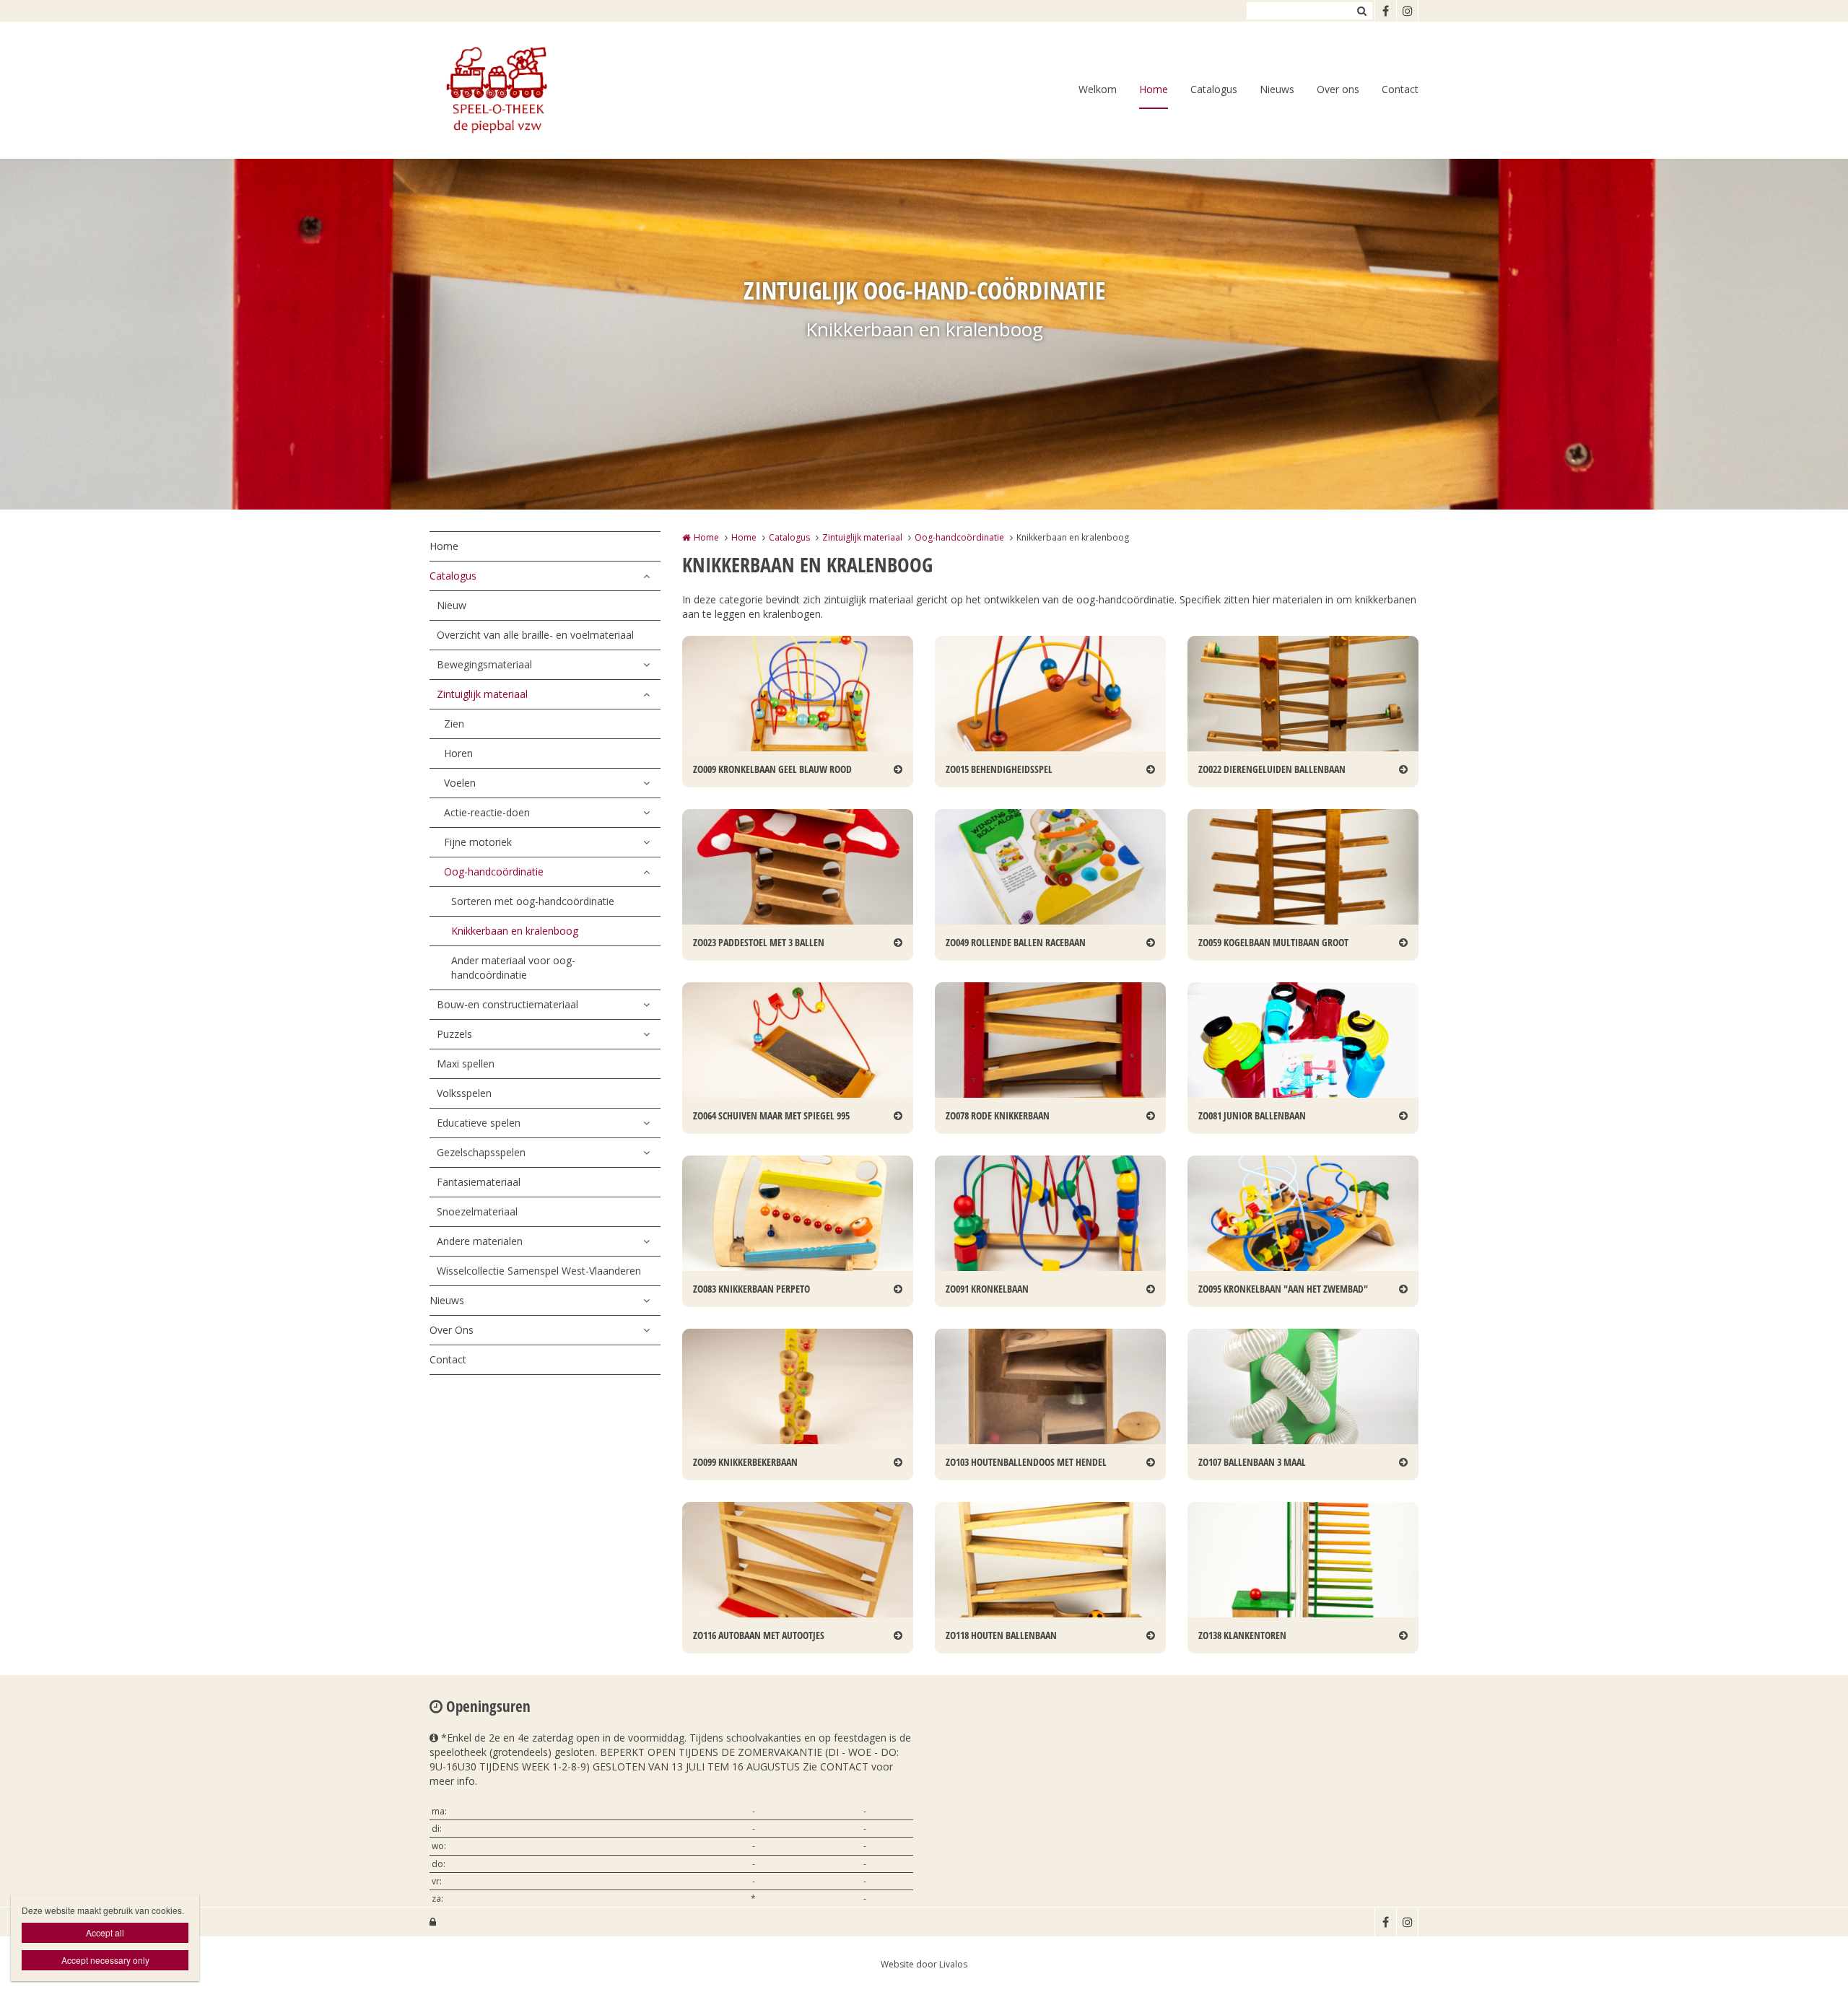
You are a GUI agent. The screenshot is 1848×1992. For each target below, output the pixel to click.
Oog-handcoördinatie (494, 872)
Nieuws (1277, 89)
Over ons (1338, 89)
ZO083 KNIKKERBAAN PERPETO (751, 1289)
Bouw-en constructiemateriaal (507, 1004)
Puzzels (454, 1034)
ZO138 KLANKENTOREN (1242, 1635)
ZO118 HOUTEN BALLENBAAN (1001, 1635)
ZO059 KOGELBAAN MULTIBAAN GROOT (1273, 942)
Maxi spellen (466, 1063)
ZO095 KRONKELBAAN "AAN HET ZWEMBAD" (1283, 1289)
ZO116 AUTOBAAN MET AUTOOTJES (759, 1635)
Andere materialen (480, 1241)
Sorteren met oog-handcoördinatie (533, 901)
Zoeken (1361, 11)
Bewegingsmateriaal (484, 664)
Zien (454, 724)
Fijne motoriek (478, 842)
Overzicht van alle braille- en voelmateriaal (535, 635)
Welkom (1098, 89)
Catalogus (1214, 89)
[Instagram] (1407, 11)
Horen (458, 753)
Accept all (105, 1932)
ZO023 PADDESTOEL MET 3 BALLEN (759, 942)
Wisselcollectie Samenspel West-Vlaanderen (539, 1271)
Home (1154, 89)
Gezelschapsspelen (481, 1152)
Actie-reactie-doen (487, 812)
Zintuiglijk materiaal (482, 694)
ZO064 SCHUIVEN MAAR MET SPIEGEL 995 (771, 1115)
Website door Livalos (924, 1964)
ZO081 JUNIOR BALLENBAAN (1252, 1115)
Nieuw (452, 605)
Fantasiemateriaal (479, 1182)
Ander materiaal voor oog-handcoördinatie (513, 967)
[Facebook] (1385, 11)
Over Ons (452, 1330)
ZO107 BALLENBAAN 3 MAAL (1252, 1462)
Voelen (460, 783)
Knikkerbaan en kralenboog (515, 931)
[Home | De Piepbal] (517, 90)
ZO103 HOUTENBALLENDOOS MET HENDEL (1026, 1462)
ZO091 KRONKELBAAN (987, 1289)
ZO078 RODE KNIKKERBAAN (998, 1115)
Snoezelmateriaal (477, 1211)
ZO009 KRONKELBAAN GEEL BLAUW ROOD (772, 769)
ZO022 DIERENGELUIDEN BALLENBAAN (1272, 769)
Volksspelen (464, 1093)
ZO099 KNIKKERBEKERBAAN (745, 1462)
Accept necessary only (105, 1960)
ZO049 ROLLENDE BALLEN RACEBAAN (1016, 942)
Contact (1400, 89)
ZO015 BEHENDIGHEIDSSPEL (999, 769)
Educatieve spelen (479, 1123)
